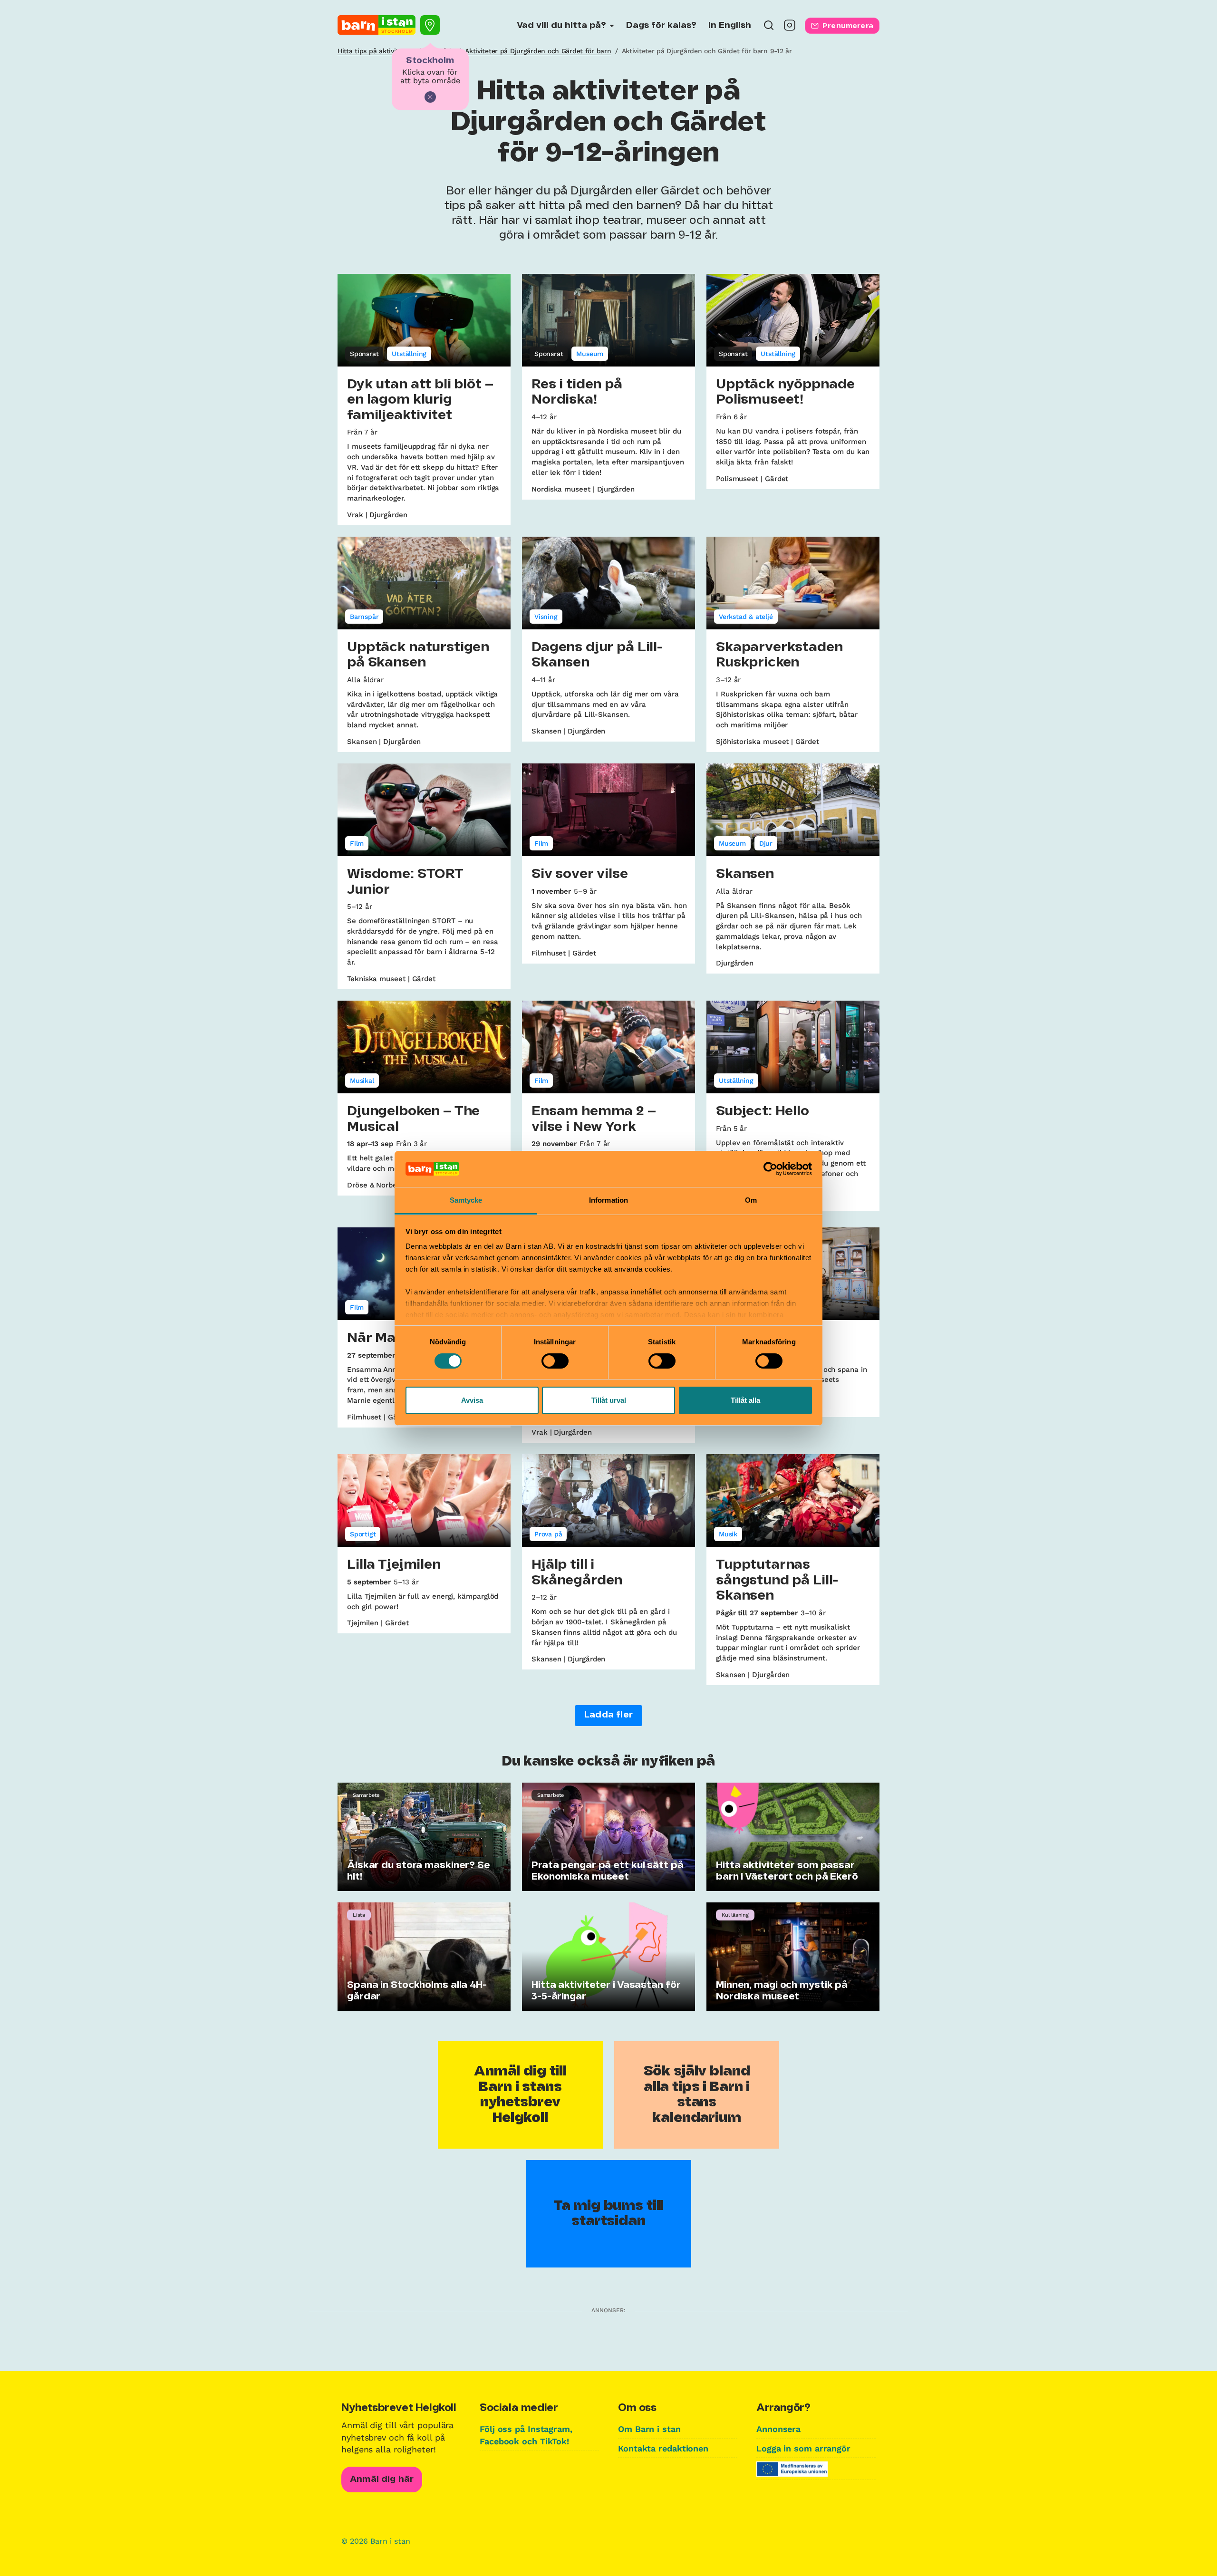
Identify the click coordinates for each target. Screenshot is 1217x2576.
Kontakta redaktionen (663, 2448)
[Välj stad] (430, 25)
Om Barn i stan (649, 2429)
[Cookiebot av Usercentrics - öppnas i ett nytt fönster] (770, 1169)
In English (730, 26)
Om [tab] (751, 1200)
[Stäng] (430, 97)
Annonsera (778, 2429)
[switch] (555, 1361)
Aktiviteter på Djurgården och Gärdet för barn (538, 51)
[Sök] (769, 28)
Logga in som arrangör (803, 2448)
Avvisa (472, 1400)
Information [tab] (608, 1200)
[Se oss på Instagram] (790, 28)
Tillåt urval (609, 1400)
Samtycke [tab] (466, 1200)
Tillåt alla (745, 1400)
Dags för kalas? (661, 26)
